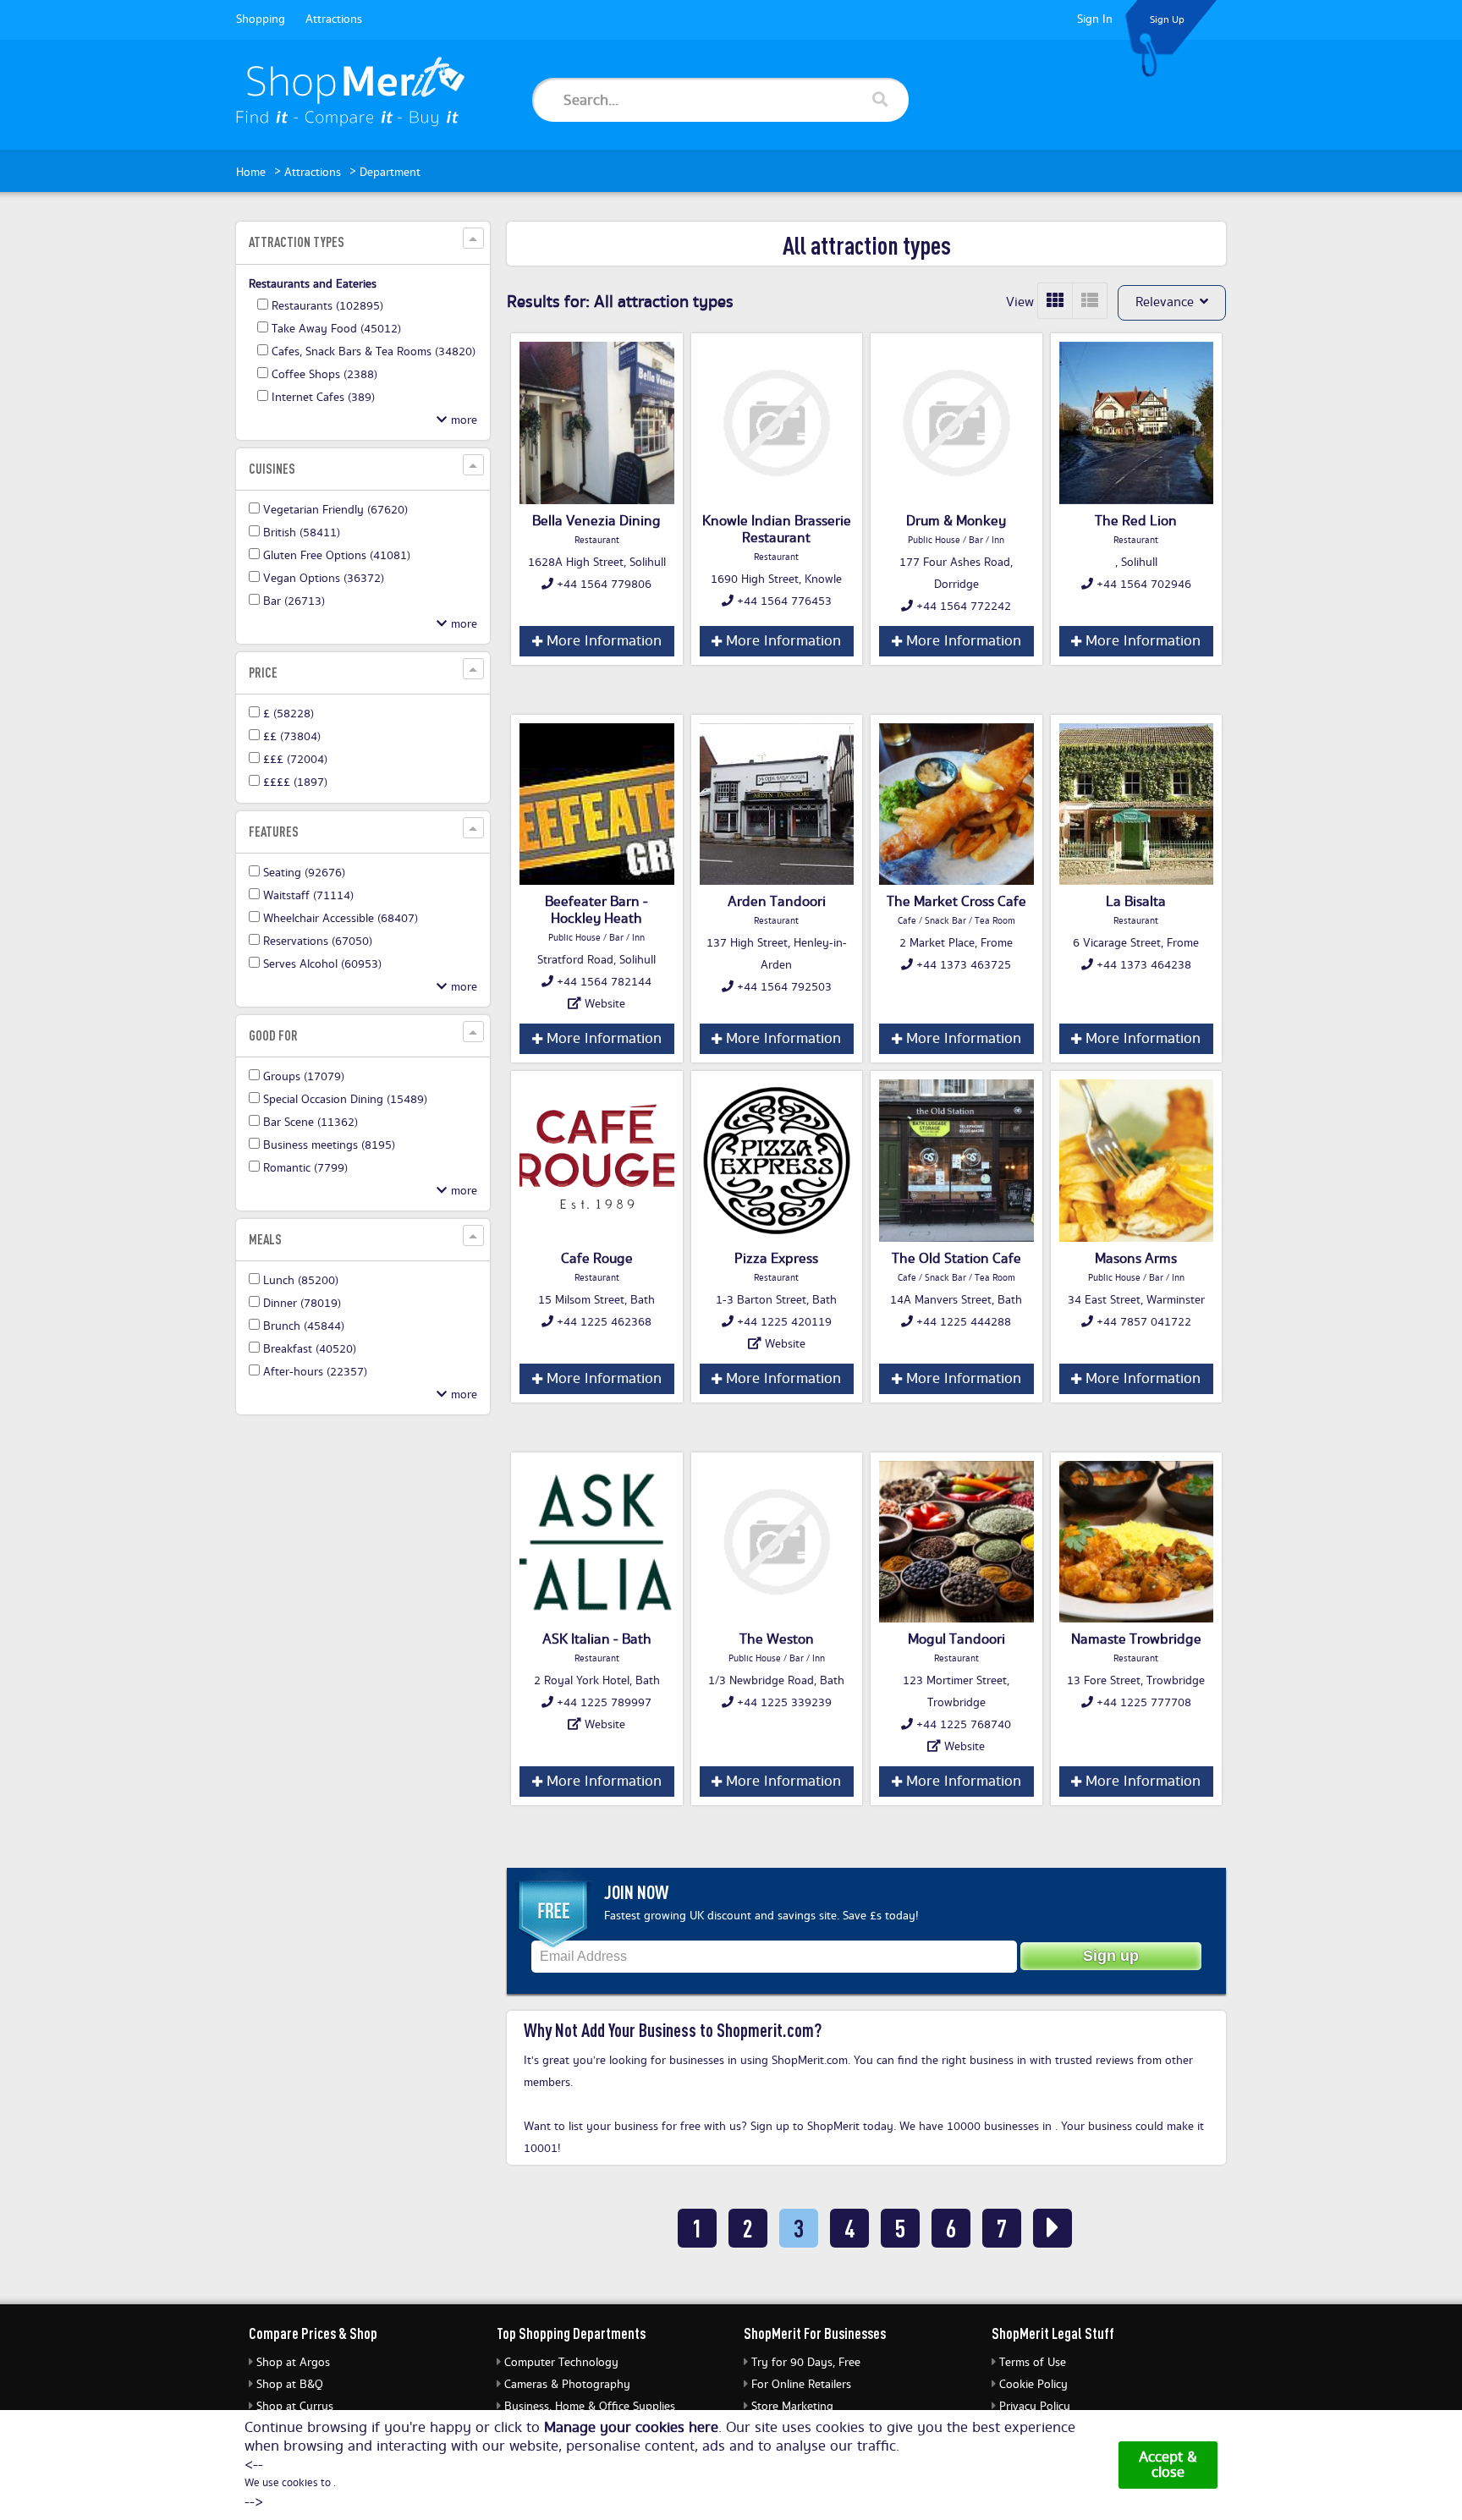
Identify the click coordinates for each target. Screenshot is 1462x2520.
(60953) (322, 964)
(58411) (302, 533)
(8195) (329, 1145)
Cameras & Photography (567, 2385)
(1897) (295, 782)
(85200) (301, 1281)
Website (605, 1004)
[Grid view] (1055, 301)
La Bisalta (1136, 902)
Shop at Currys (295, 2407)
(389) (323, 398)
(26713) (294, 601)
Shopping (261, 19)
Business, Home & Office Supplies (590, 2407)
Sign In (1095, 19)
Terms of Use (1033, 2363)
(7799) (305, 1168)
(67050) (318, 942)
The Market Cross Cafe (956, 902)
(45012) (336, 329)
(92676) (304, 873)
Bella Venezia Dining (596, 521)
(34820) (374, 352)
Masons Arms (1136, 1259)
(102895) (327, 306)
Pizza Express (776, 1259)
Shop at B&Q (290, 2385)
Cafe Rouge (597, 1259)
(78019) (302, 1304)
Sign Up (1167, 20)
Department (390, 173)
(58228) (289, 714)
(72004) (295, 760)
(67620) (335, 510)
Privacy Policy (1035, 2407)
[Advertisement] (363, 1685)
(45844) (304, 1326)
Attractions (334, 19)
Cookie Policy (1033, 2385)
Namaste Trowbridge (1136, 1639)
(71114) (308, 896)
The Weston (777, 1639)
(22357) (315, 1372)
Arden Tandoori (777, 902)
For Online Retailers (801, 2385)
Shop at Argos (293, 2363)
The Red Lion (1136, 521)
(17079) (304, 1077)
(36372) (324, 579)
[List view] (1090, 301)
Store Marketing (792, 2407)
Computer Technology (561, 2363)
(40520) (310, 1349)
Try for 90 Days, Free (806, 2363)
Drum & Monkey (956, 521)
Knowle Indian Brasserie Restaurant (777, 530)
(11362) (311, 1123)
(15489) (345, 1100)
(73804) (292, 737)
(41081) (337, 556)
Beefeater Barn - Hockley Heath (596, 910)
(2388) (324, 375)
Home (251, 173)
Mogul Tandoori (956, 1639)
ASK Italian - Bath (597, 1639)
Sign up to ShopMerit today (822, 2127)
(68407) (341, 919)
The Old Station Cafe (956, 1259)
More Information (602, 641)
